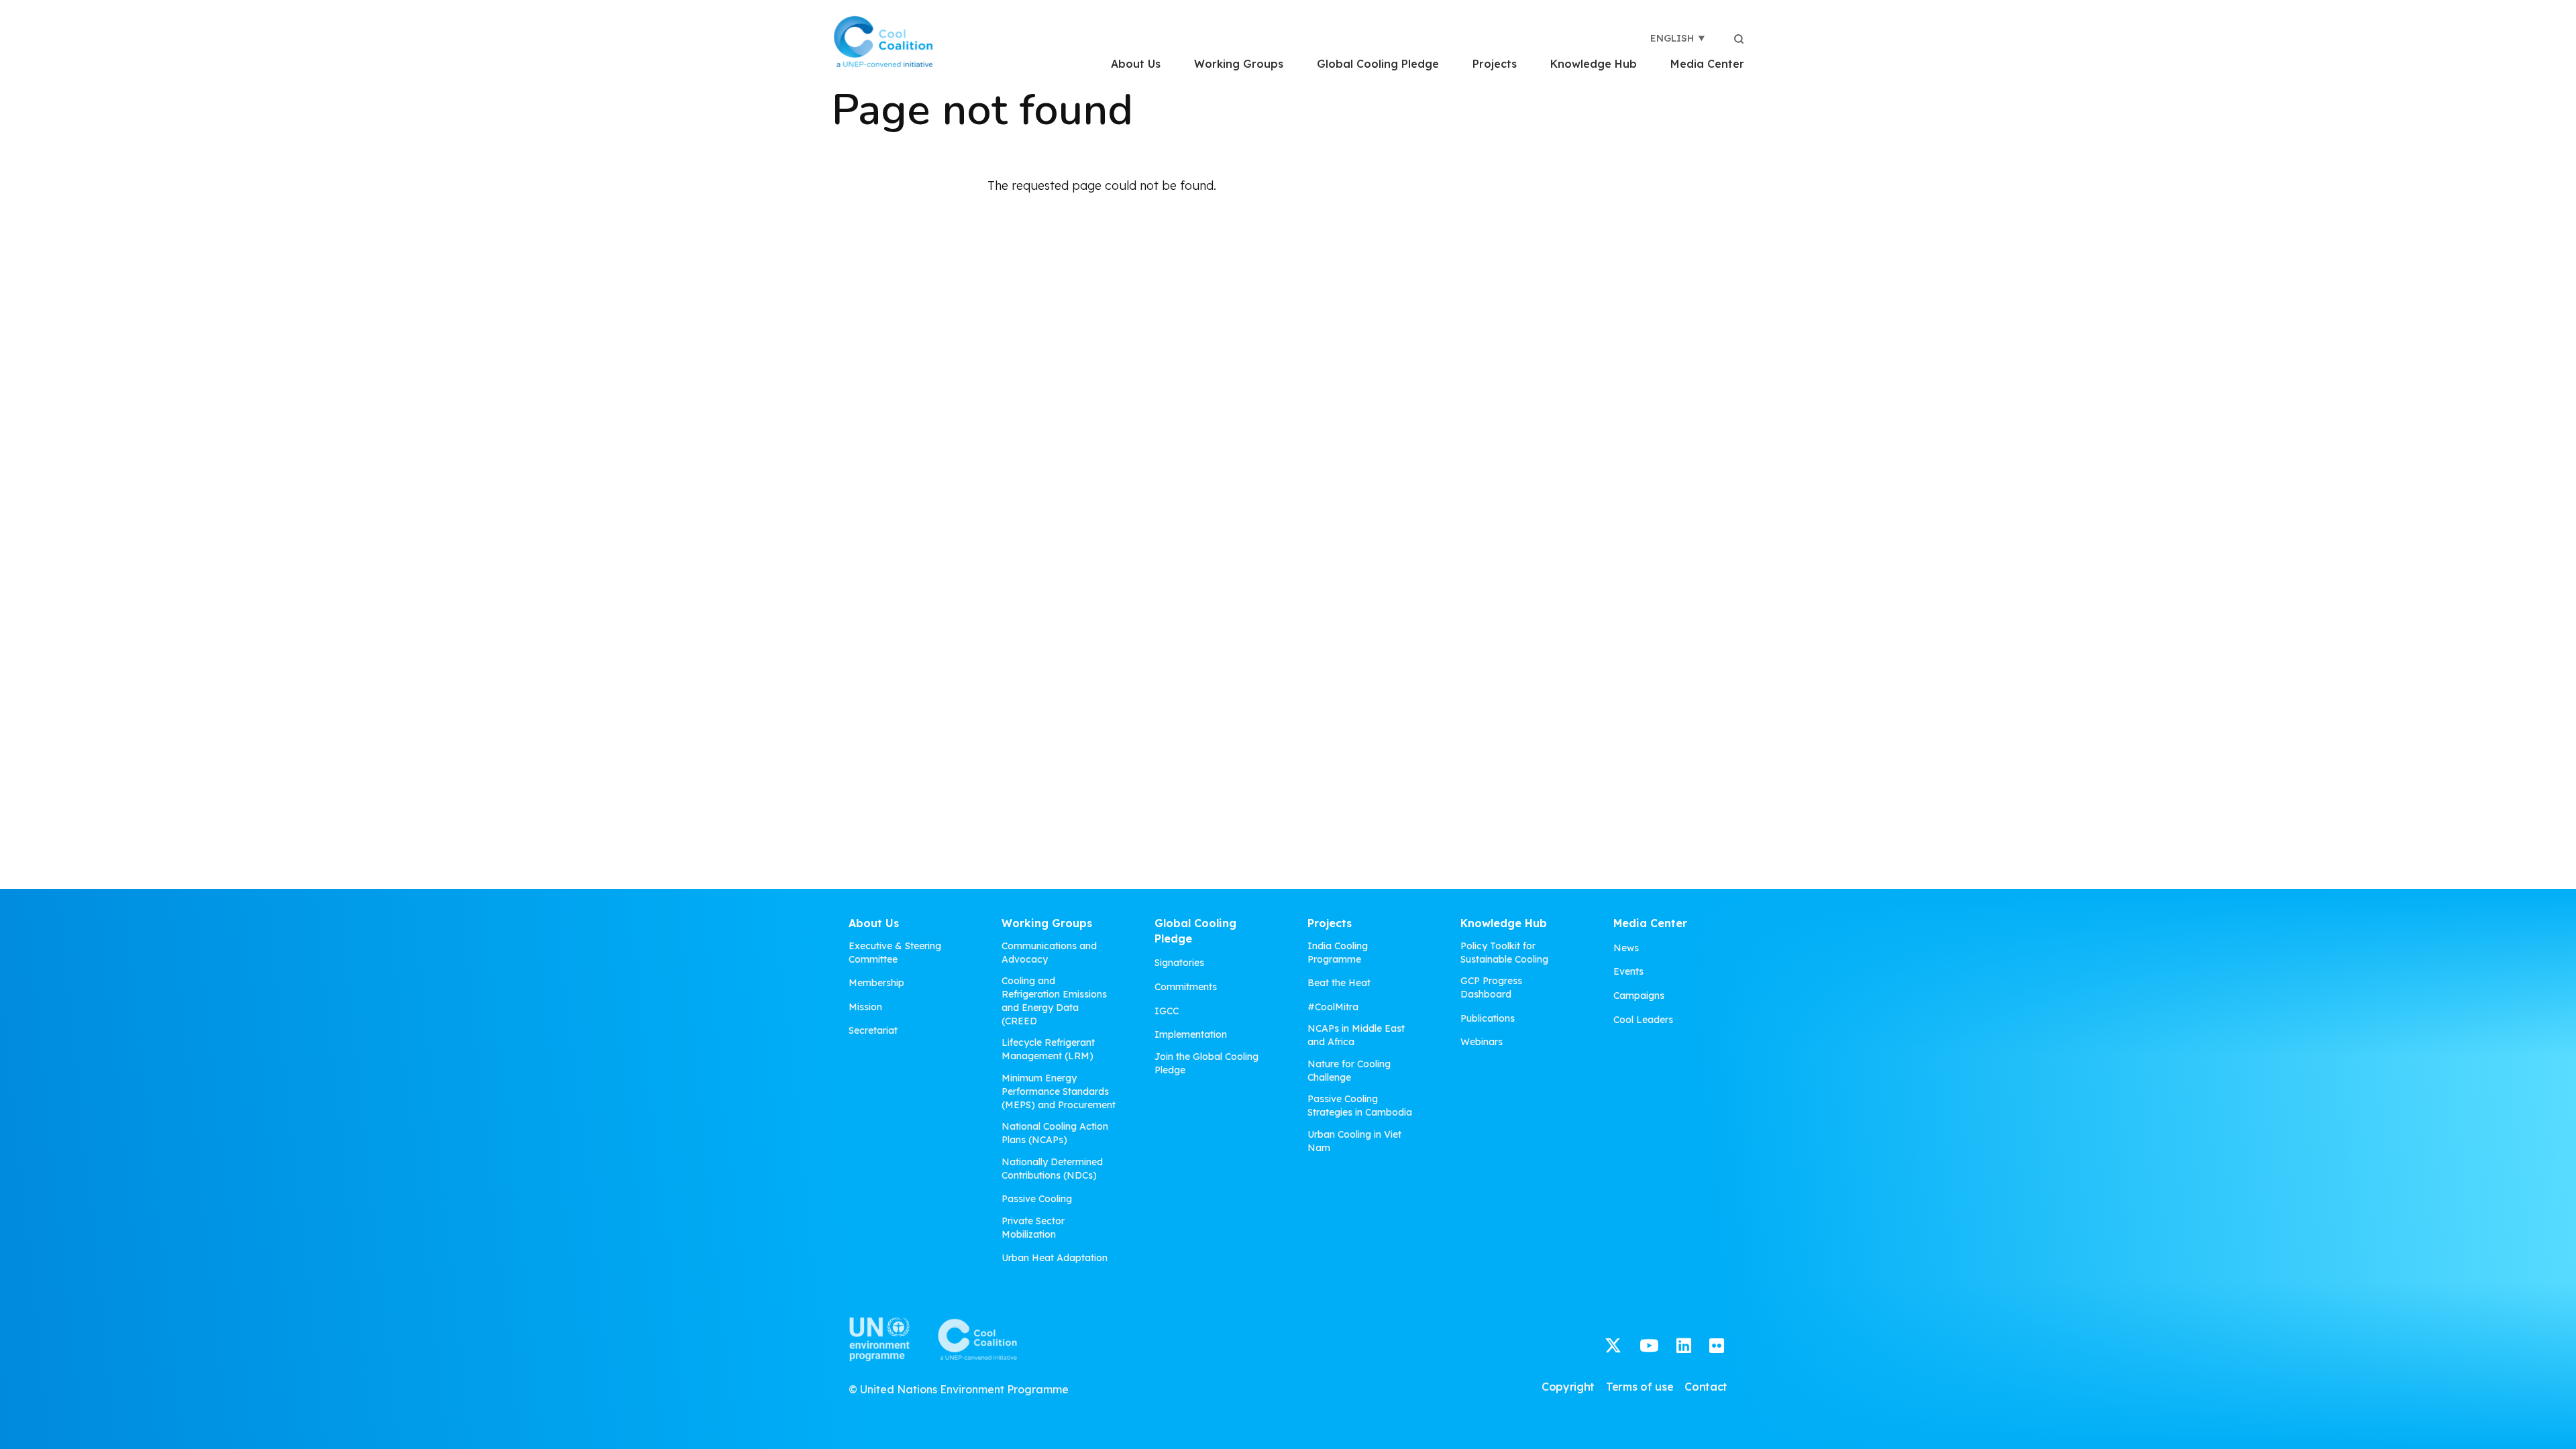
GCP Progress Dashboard (1491, 987)
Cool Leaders (1643, 1020)
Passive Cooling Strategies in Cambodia (1360, 1106)
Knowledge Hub (1594, 64)
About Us (1136, 64)
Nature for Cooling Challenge (1349, 1071)
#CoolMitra (1333, 1007)
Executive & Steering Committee (895, 953)
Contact (1706, 1387)
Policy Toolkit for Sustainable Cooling (1504, 953)
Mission (865, 1007)
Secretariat (873, 1030)
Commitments (1186, 987)
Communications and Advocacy (1049, 953)
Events (1628, 971)
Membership (876, 983)
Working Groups (1239, 64)
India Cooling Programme (1338, 953)
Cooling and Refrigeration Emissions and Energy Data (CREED (1054, 1001)
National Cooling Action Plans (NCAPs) (1055, 1133)
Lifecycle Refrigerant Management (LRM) (1048, 1049)
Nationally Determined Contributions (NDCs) (1052, 1169)
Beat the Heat (1339, 983)
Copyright (1568, 1387)
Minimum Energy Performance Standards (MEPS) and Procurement (1059, 1091)
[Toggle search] (1739, 38)
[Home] (883, 42)
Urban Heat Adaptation (1055, 1258)
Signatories (1179, 963)
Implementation (1191, 1034)
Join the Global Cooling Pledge (1206, 1063)
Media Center (1707, 64)
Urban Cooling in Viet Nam (1354, 1141)
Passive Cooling (1037, 1199)
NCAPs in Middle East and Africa (1356, 1035)
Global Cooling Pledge (1378, 64)
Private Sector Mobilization (1033, 1228)
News (1626, 948)
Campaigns (1639, 996)
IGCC (1167, 1011)
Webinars (1482, 1042)
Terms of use (1640, 1387)
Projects (1495, 64)
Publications (1488, 1018)
